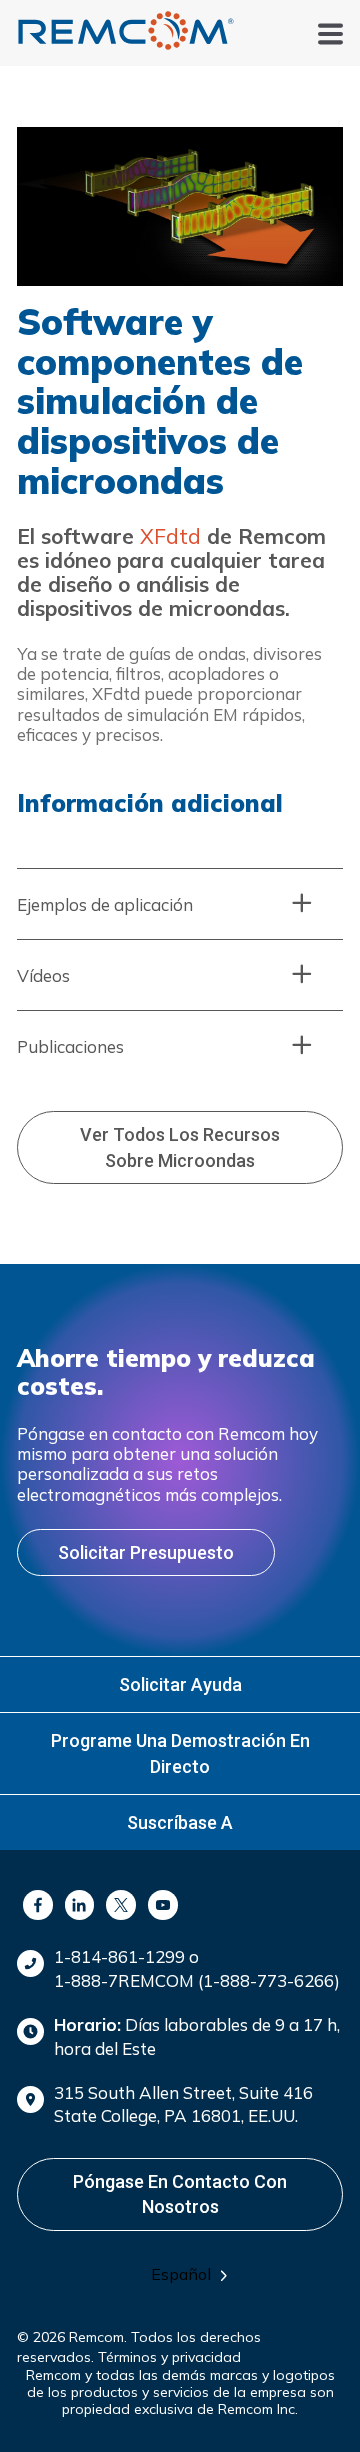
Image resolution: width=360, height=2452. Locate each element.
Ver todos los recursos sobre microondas (180, 1147)
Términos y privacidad (169, 2357)
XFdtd (170, 536)
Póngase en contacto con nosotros (180, 2194)
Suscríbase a (180, 1822)
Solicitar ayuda (180, 1684)
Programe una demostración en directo (180, 1753)
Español (181, 2274)
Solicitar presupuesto (146, 1552)
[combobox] (196, 2275)
